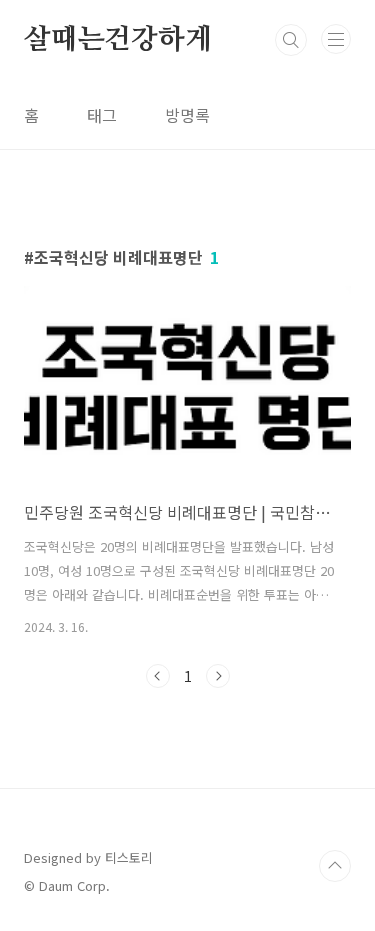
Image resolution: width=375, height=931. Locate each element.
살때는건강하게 (118, 40)
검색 (291, 40)
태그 (102, 115)
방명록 (187, 115)
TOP (335, 866)
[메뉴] (336, 39)
